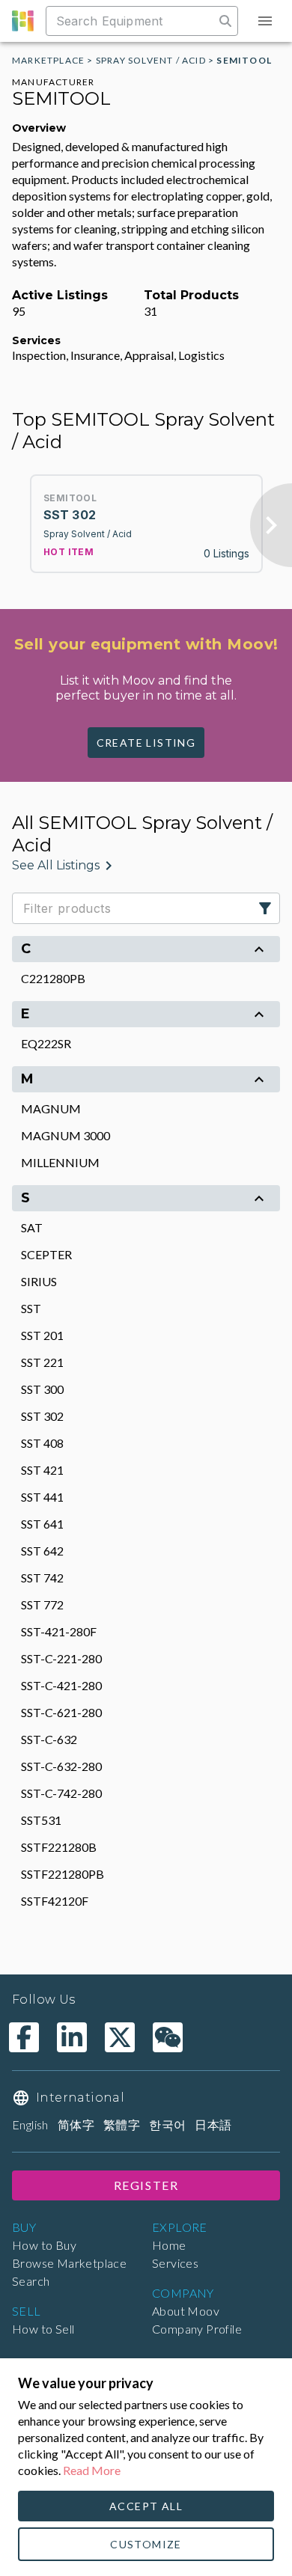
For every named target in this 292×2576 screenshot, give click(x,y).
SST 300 (42, 1389)
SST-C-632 (49, 1739)
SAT (32, 1227)
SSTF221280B (59, 1847)
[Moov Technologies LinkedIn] (72, 2037)
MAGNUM (51, 1108)
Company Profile (197, 2329)
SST (31, 1308)
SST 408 (42, 1443)
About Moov (186, 2311)
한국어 (167, 2124)
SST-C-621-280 (61, 1712)
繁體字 (122, 2124)
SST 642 (42, 1551)
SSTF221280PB (63, 1874)
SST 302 (42, 1416)
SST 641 (42, 1524)
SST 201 (42, 1335)
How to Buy (44, 2245)
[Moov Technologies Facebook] (24, 2037)
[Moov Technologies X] (120, 2037)
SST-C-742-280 (61, 1793)
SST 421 (42, 1470)
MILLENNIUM (60, 1162)
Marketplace (48, 60)
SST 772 (42, 1604)
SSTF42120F (55, 1901)
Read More (92, 2470)
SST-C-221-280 (61, 1658)
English (30, 2124)
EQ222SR (46, 1043)
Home (169, 2245)
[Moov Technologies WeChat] (168, 2037)
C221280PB (53, 978)
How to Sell (43, 2329)
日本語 (213, 2124)
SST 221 (42, 1362)
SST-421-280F (59, 1631)
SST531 (41, 1820)
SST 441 (42, 1497)
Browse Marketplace (69, 2263)
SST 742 (42, 1578)
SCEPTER (46, 1254)
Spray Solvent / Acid (151, 60)
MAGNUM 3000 (66, 1135)
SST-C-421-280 (61, 1685)
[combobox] (132, 21)
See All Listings (56, 865)
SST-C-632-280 (61, 1766)
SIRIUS (39, 1281)
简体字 (76, 2124)
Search (31, 2281)
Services (175, 2263)
